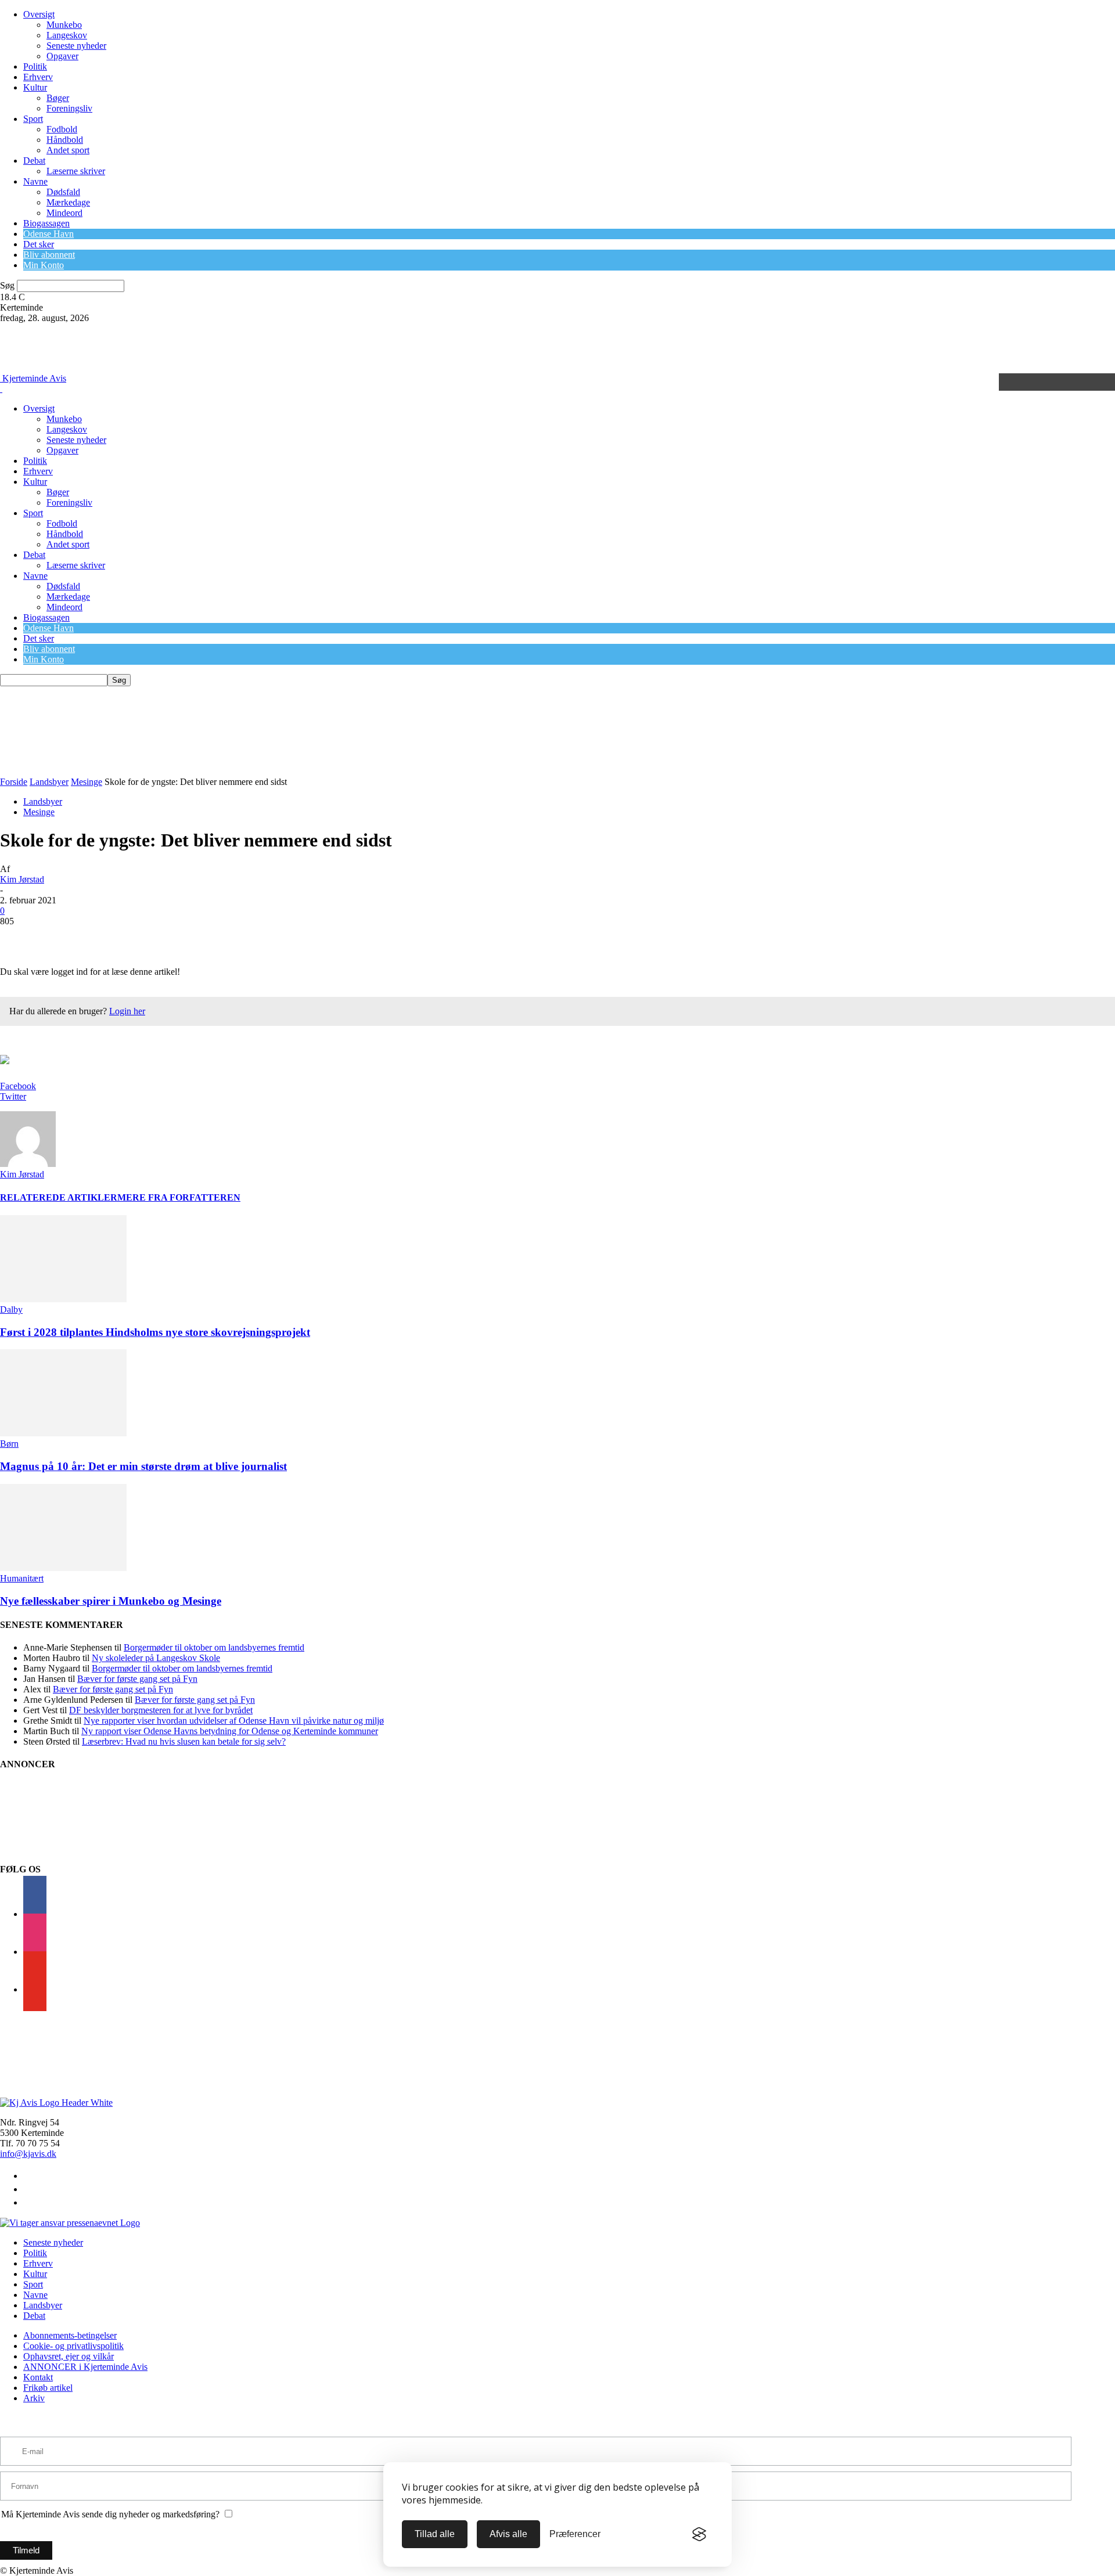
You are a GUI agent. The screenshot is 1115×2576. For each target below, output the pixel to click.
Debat (34, 161)
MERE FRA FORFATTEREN (179, 1197)
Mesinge (87, 782)
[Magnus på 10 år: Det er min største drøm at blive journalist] (63, 1433)
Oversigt (39, 14)
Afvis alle (508, 2534)
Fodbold (62, 129)
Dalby (11, 1309)
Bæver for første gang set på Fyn (137, 1679)
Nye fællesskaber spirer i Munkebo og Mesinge (111, 1601)
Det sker (39, 244)
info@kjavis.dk (28, 2154)
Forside (14, 782)
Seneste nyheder (76, 46)
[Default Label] (35, 1989)
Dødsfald (63, 192)
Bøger (58, 98)
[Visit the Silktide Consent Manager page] (699, 2534)
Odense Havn (48, 234)
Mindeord (64, 213)
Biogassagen (46, 223)
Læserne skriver (76, 171)
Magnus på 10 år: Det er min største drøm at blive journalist (143, 1466)
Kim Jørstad (22, 879)
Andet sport (68, 150)
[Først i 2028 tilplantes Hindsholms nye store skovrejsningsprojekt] (63, 1299)
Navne (35, 181)
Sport (33, 119)
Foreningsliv (69, 108)
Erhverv (38, 77)
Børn (9, 1444)
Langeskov (67, 35)
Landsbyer (49, 782)
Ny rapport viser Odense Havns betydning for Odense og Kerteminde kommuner (230, 1731)
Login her (127, 1011)
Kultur (35, 87)
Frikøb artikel (48, 2388)
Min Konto (44, 265)
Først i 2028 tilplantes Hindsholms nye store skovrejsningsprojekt (155, 1332)
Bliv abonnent (49, 255)
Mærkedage (68, 202)
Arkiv (34, 2398)
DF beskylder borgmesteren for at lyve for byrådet (161, 1710)
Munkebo (64, 25)
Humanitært (22, 1578)
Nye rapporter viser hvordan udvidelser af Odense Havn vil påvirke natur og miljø (234, 1721)
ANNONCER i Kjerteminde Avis (85, 2367)
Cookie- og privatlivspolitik (73, 2346)
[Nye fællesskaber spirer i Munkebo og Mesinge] (63, 1568)
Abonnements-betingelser (70, 2335)
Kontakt (38, 2377)
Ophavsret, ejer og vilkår (69, 2356)
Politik (35, 66)
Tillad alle (435, 2534)
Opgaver (62, 56)
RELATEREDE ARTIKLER (59, 1197)
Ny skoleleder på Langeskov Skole (156, 1658)
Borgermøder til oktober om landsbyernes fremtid (214, 1647)
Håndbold (65, 140)
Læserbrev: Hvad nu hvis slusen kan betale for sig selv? (184, 1741)
